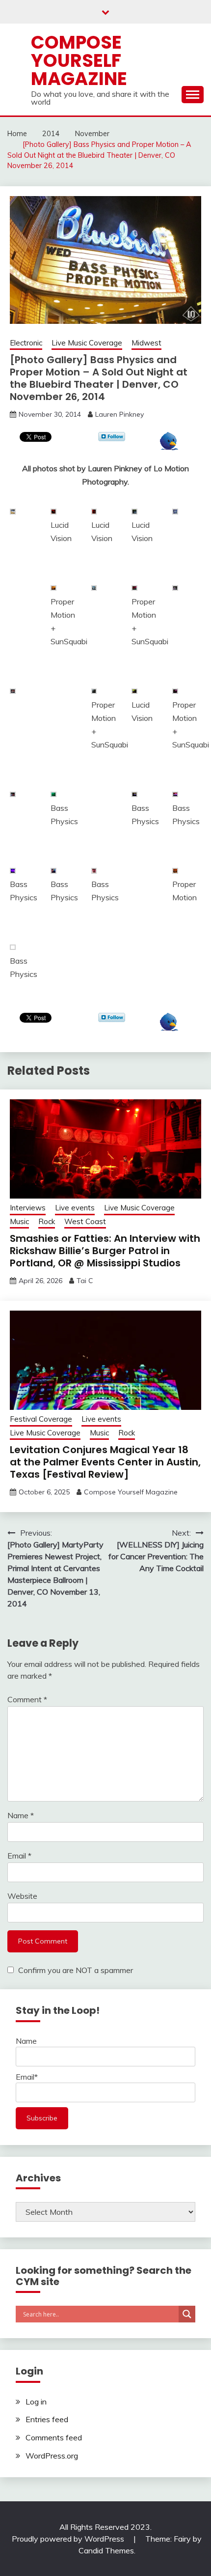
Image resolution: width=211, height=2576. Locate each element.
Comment (27, 1699)
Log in (36, 2402)
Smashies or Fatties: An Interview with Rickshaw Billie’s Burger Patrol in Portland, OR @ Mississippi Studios (105, 1251)
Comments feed (54, 2437)
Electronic (26, 343)
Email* (27, 2077)
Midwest (146, 343)
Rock (47, 1221)
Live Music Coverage (87, 343)
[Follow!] (112, 438)
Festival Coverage (41, 1419)
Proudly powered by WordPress (69, 2539)
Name (21, 1815)
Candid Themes (106, 2550)
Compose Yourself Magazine (79, 60)
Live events (75, 1208)
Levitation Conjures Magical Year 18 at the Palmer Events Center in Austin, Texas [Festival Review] (105, 1462)
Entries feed (47, 2419)
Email (19, 1856)
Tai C (85, 1281)
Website (22, 1896)
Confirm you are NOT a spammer (75, 1970)
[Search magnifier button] (187, 2314)
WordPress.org (52, 2456)
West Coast (85, 1221)
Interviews (28, 1208)
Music (19, 1221)
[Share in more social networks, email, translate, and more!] (169, 447)
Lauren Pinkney (119, 414)
